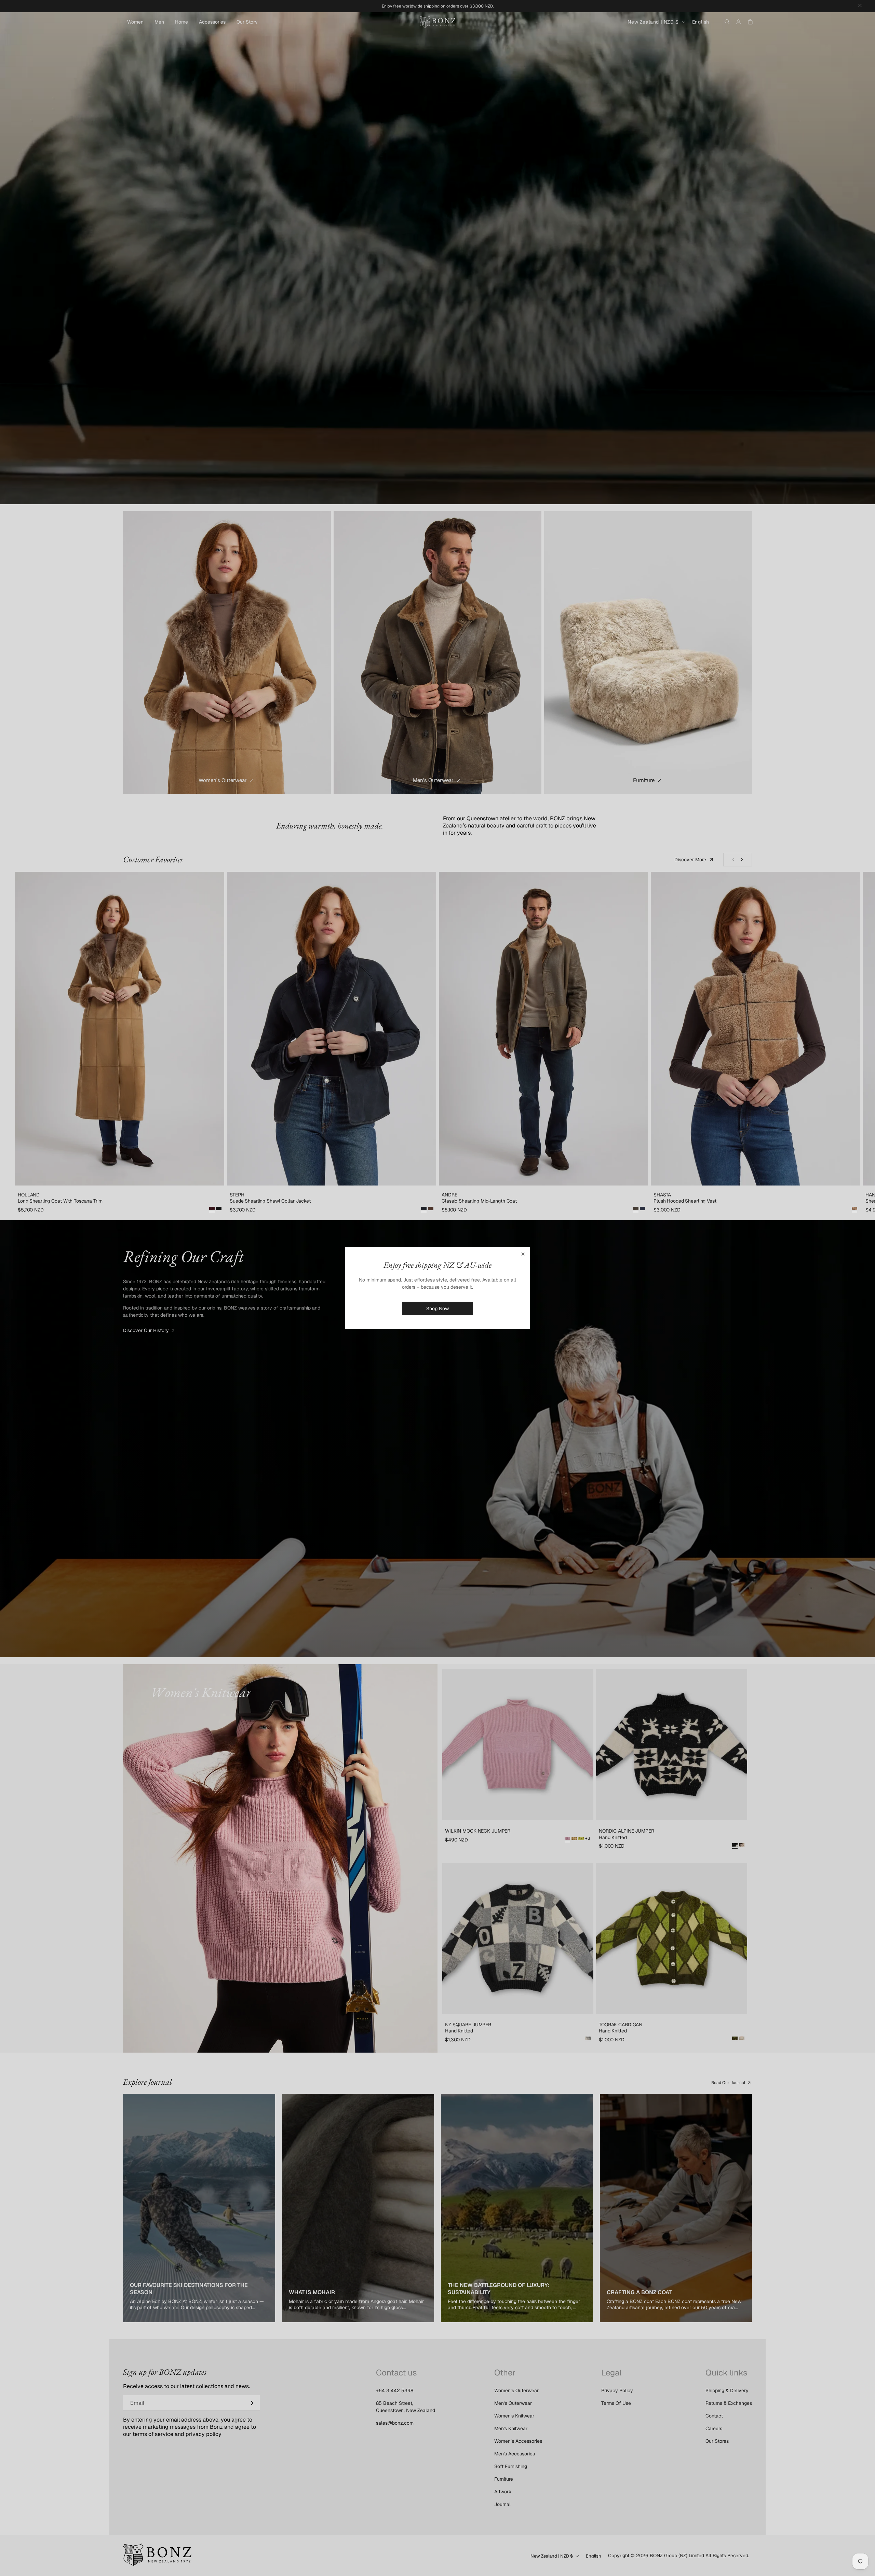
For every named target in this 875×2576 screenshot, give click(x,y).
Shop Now (437, 1308)
